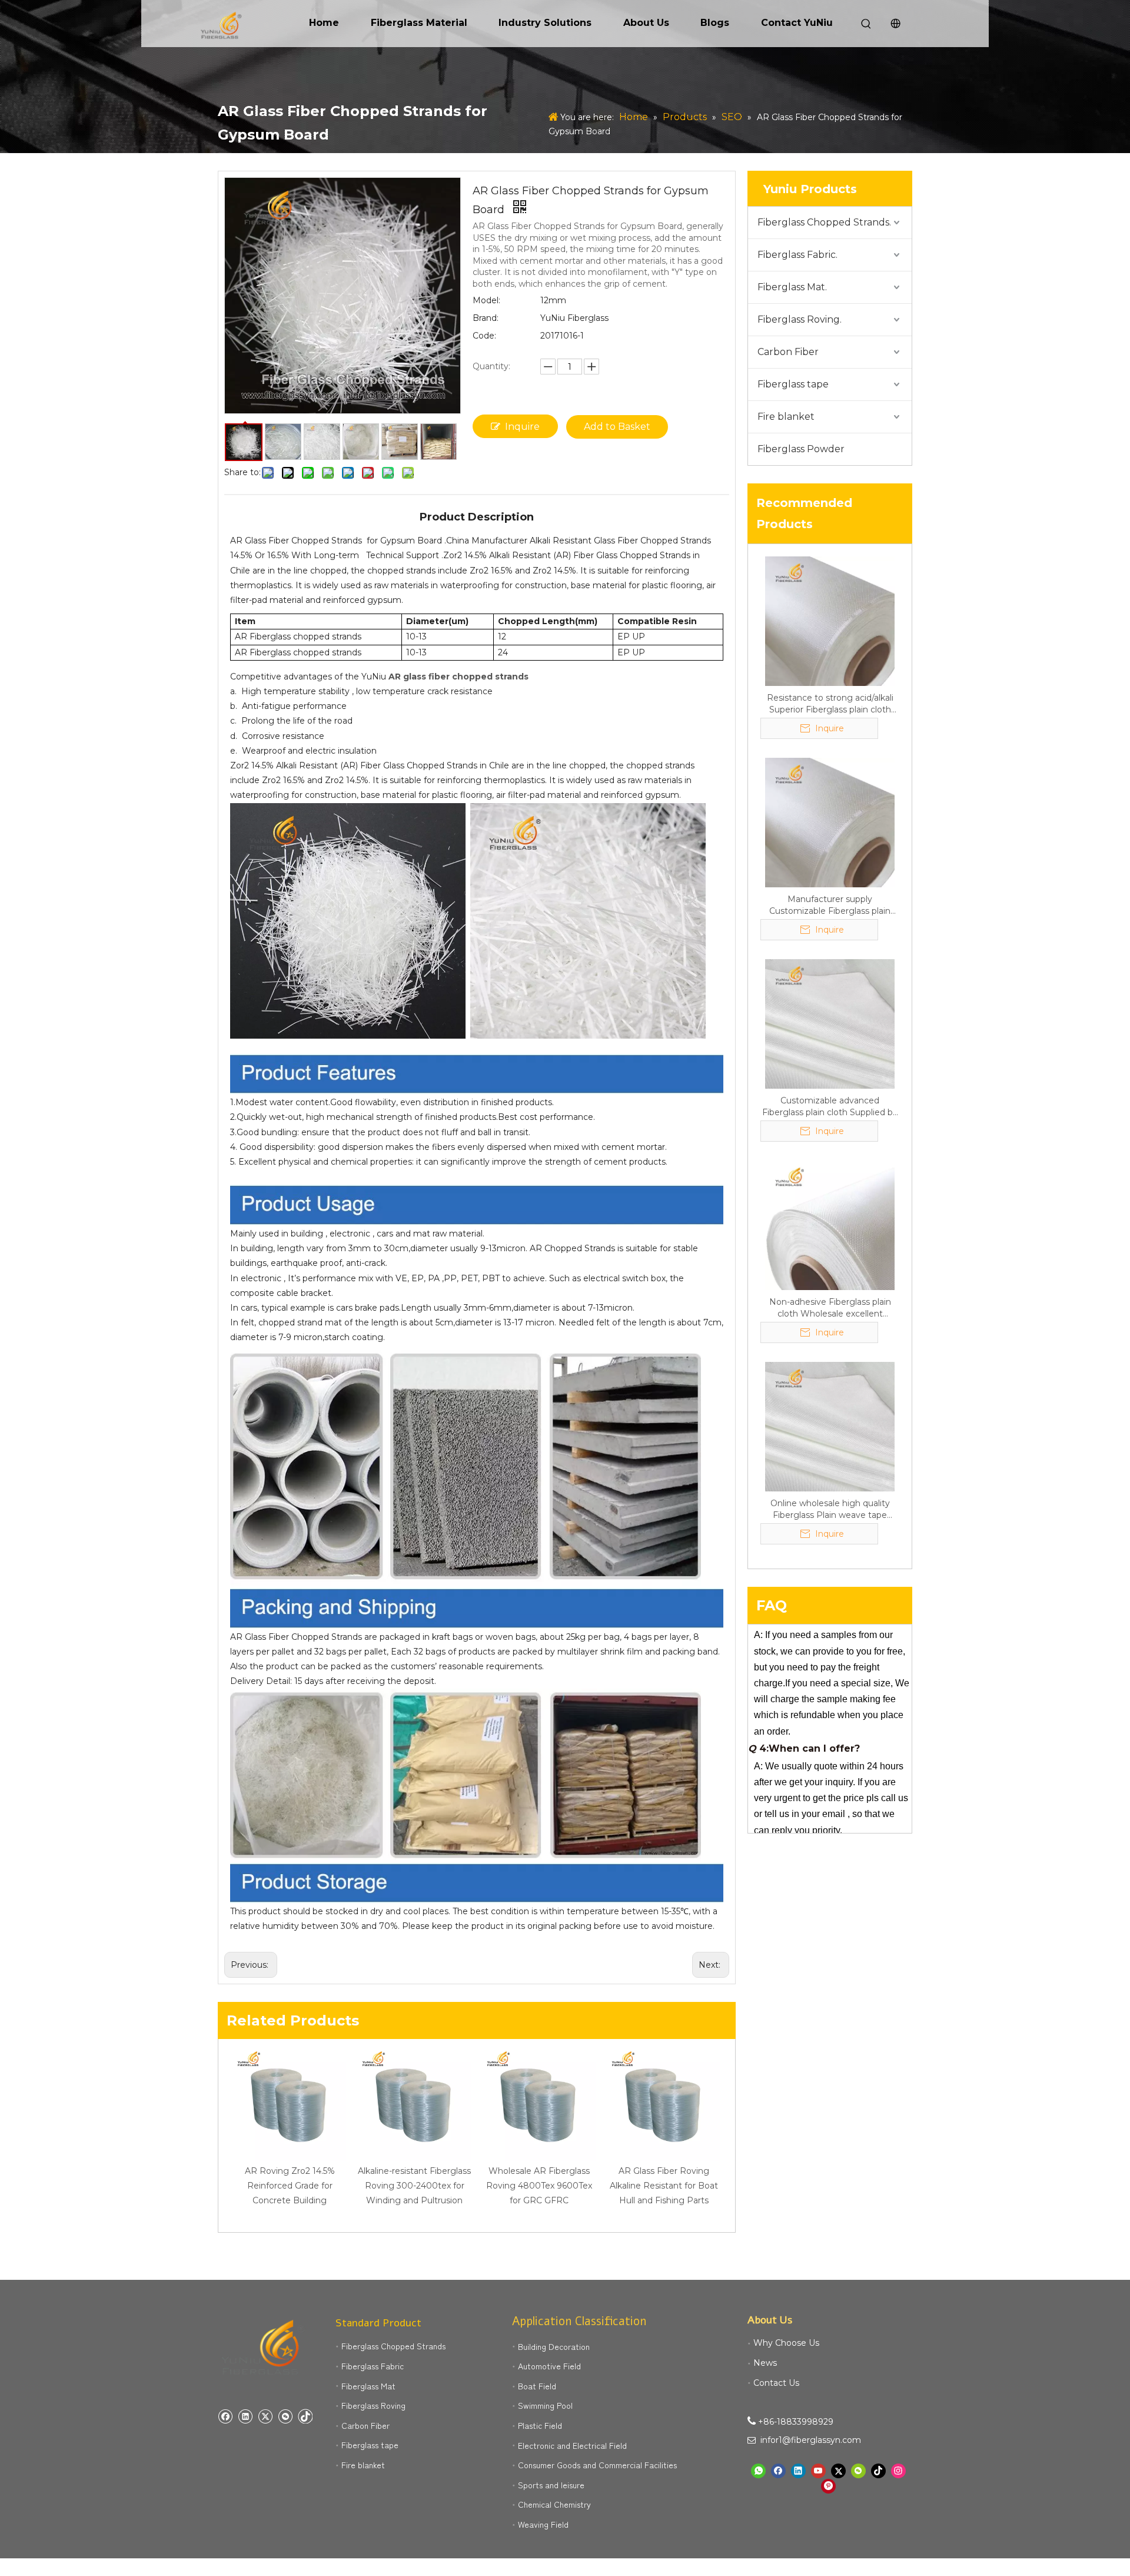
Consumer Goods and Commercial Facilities (597, 2465)
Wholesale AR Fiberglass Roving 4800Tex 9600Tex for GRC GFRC (539, 2186)
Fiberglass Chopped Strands (393, 2346)
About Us (646, 23)
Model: (486, 300)
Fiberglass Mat (368, 2386)
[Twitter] (265, 2416)
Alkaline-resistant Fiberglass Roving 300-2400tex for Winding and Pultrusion (414, 2186)
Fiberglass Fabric (373, 2366)
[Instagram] (898, 2471)
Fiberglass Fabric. (797, 255)
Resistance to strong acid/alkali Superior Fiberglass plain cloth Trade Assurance (830, 704)
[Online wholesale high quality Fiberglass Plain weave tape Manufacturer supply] (830, 1426)
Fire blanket (786, 417)
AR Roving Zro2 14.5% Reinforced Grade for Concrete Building (290, 2186)
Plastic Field (540, 2425)
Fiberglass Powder (801, 449)
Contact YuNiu (797, 23)
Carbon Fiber (788, 352)
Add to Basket (617, 427)
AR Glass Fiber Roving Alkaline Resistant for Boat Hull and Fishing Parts (664, 2186)
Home (324, 23)
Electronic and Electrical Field (572, 2445)
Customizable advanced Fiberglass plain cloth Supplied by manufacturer (830, 1107)
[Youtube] (818, 2471)
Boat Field (537, 2386)
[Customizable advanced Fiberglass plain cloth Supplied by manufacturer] (830, 1023)
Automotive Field (549, 2366)
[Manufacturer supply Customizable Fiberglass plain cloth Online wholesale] (830, 822)
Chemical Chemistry (554, 2504)
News (765, 2363)
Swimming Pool (545, 2405)
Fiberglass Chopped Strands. (824, 222)
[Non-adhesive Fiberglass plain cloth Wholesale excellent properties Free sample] (830, 1225)
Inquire (522, 427)
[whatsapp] (758, 2471)
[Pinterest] (828, 2486)
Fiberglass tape (793, 384)
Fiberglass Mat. (792, 287)
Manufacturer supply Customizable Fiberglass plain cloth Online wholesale (830, 905)
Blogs (715, 23)
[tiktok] (305, 2416)
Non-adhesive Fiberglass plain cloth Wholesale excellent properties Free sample (830, 1308)
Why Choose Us (786, 2343)
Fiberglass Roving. (800, 319)
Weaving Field (543, 2524)
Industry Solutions (545, 23)
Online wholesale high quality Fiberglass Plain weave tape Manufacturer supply (830, 1509)
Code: (484, 336)
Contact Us (776, 2383)
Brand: (486, 318)
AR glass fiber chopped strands (458, 677)
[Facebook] (225, 2416)
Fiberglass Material (419, 23)
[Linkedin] (245, 2416)
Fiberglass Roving (373, 2405)
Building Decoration (554, 2346)
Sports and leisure (551, 2485)
